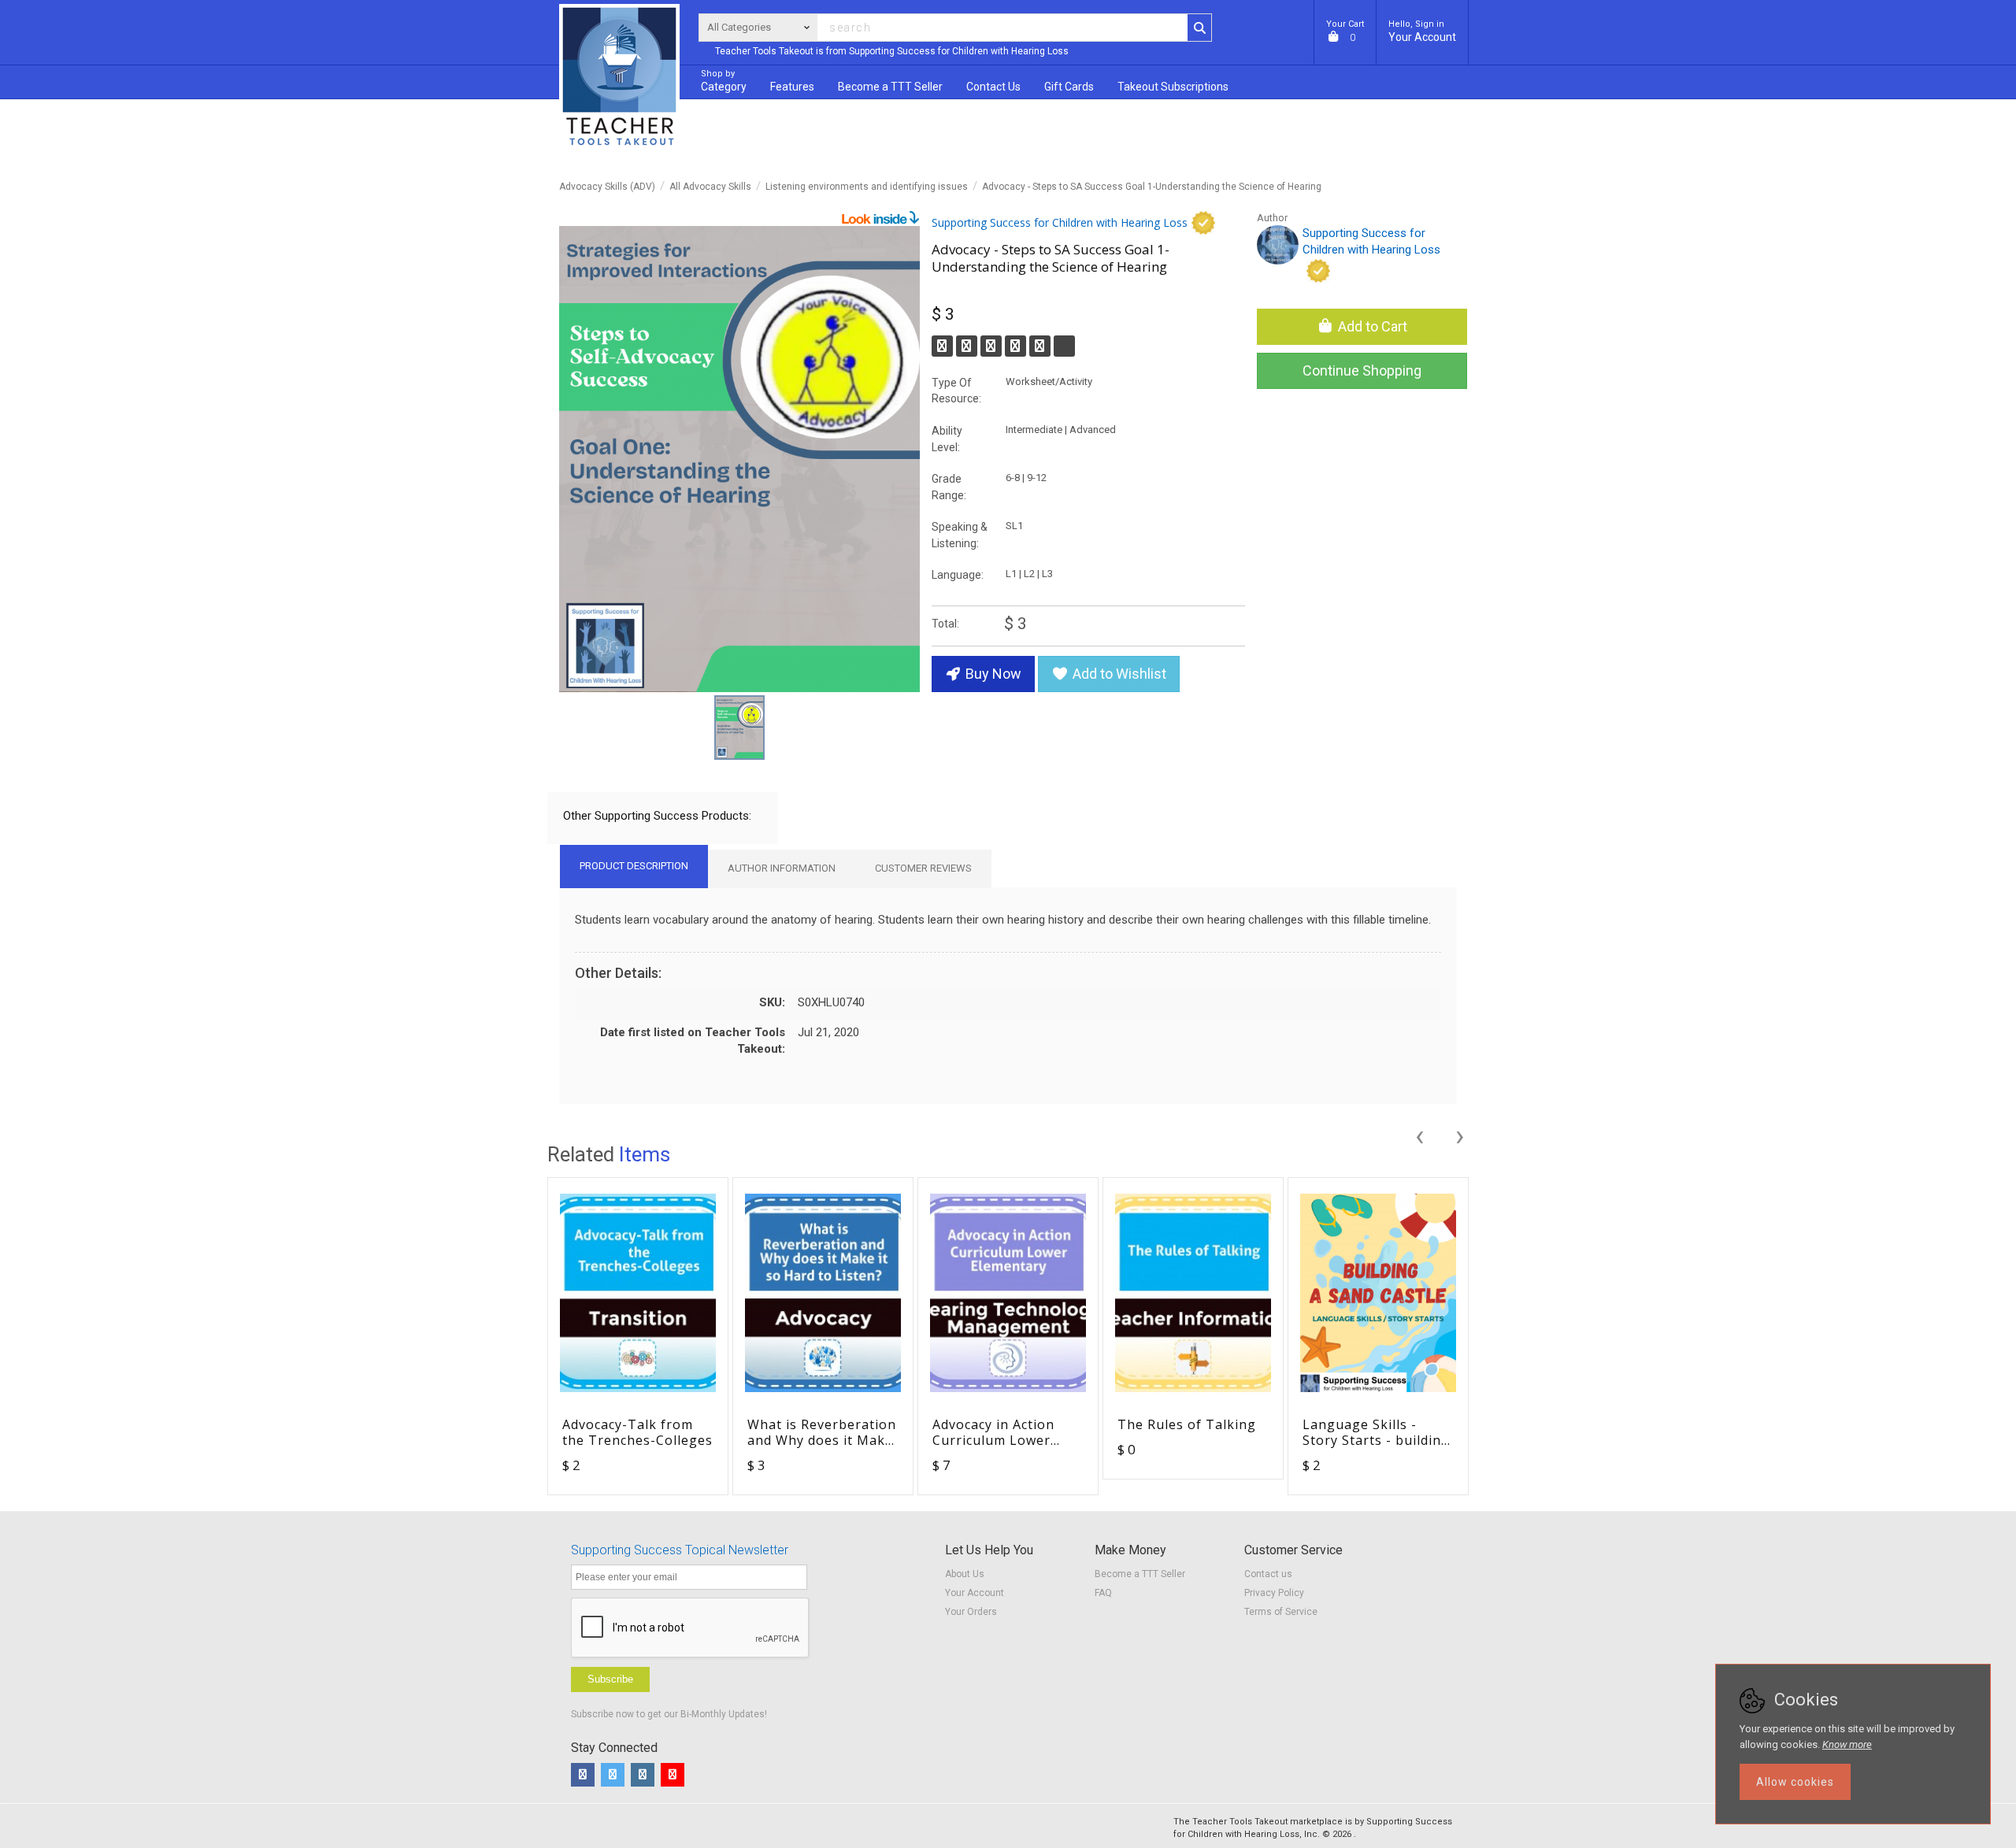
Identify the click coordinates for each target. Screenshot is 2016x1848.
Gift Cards (1069, 87)
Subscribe (610, 1679)
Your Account (1422, 31)
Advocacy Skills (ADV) (607, 187)
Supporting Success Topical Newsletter (680, 1550)
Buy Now (992, 674)
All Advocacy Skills (710, 187)
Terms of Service (1281, 1612)
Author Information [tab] (782, 868)
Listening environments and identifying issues (867, 187)
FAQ (1103, 1593)
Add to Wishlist (1118, 674)
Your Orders (971, 1612)
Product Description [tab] (634, 866)
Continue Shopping (1362, 370)
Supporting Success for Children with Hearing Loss (1060, 222)
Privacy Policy (1274, 1593)
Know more (1847, 1744)
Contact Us (993, 87)
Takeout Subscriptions (1173, 87)
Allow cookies (1795, 1782)
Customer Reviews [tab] (923, 868)
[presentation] (1419, 1134)
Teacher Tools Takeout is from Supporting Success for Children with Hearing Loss (892, 51)
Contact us (1268, 1574)
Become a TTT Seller (1140, 1574)
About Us (965, 1574)
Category (724, 81)
